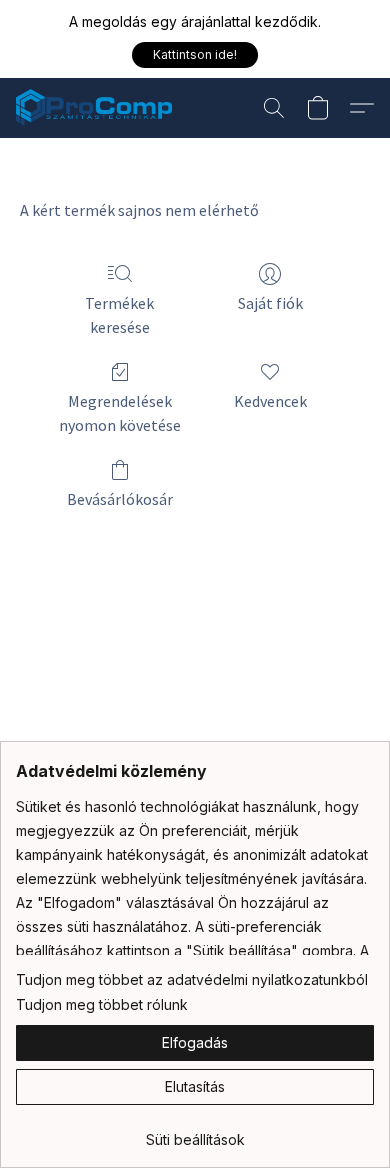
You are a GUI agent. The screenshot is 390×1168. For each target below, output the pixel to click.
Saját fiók (270, 303)
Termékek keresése (119, 315)
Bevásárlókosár (120, 499)
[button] (195, 55)
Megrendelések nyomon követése (120, 413)
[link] (195, 1132)
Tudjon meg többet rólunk (102, 1004)
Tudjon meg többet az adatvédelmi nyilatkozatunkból (192, 979)
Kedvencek (270, 401)
